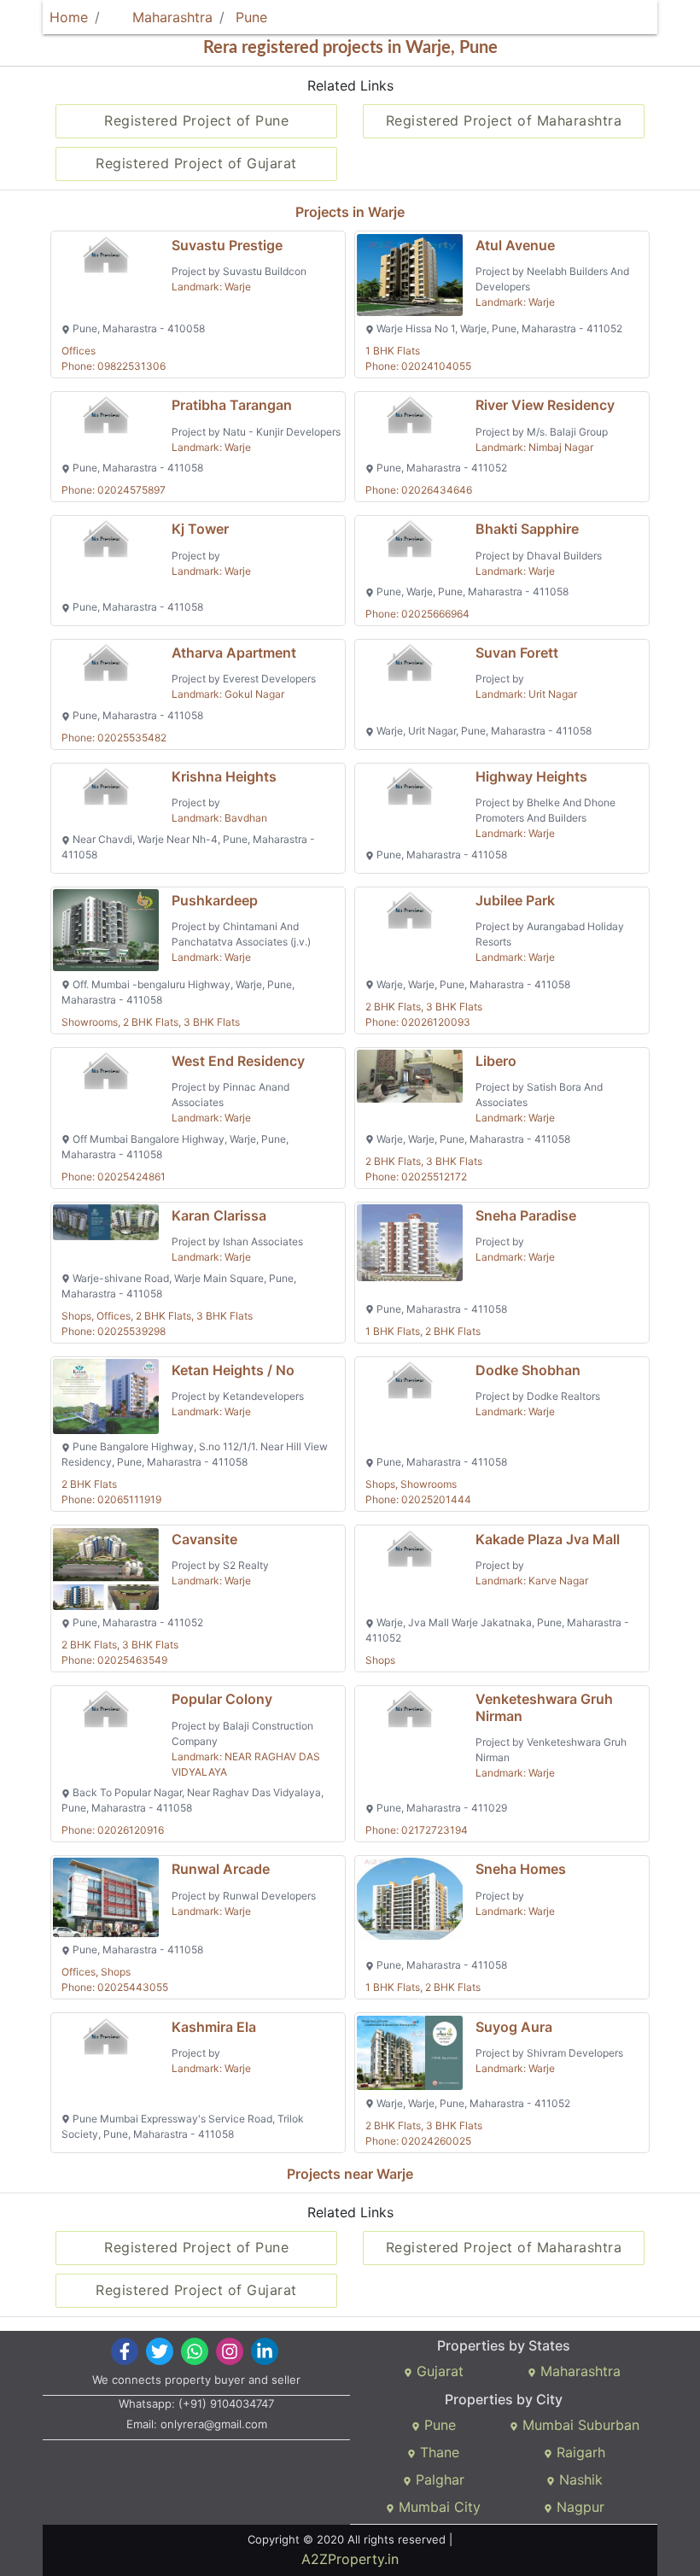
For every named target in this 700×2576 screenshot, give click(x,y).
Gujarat (438, 2371)
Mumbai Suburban (579, 2425)
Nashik (579, 2479)
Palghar (438, 2479)
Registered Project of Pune (196, 120)
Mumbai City (437, 2507)
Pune (251, 17)
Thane (437, 2452)
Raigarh (579, 2452)
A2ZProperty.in (350, 2559)
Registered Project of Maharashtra (504, 120)
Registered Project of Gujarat (196, 163)
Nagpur (578, 2507)
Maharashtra (170, 17)
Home (69, 17)
